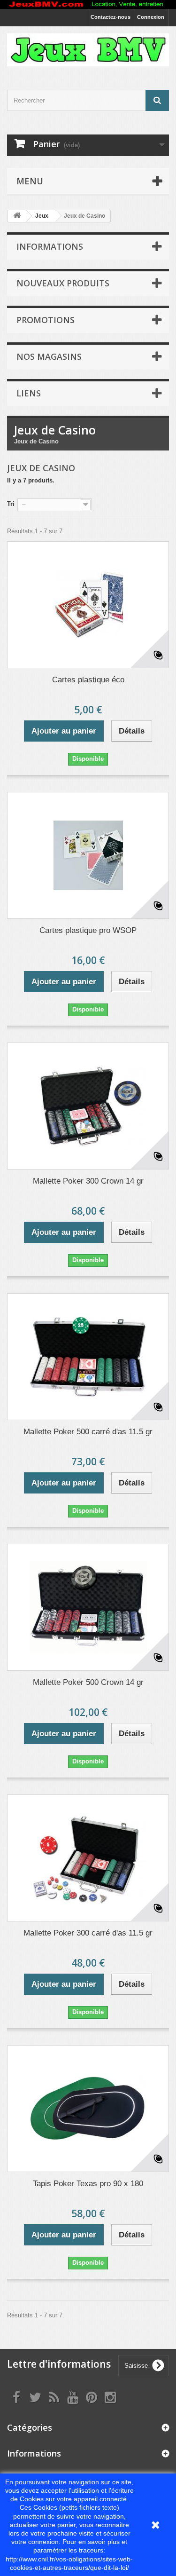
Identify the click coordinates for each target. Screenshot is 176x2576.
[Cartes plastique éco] (88, 605)
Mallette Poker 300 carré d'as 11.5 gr (88, 1933)
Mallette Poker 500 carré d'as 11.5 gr (88, 1432)
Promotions (46, 320)
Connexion (151, 17)
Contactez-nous (111, 17)
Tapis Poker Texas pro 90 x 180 (88, 2184)
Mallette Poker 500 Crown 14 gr (88, 1682)
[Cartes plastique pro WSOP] (88, 855)
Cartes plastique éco (88, 680)
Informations (50, 246)
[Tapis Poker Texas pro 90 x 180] (88, 2109)
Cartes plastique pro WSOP (88, 930)
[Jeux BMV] (88, 50)
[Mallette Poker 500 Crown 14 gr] (88, 1607)
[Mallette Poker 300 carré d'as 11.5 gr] (88, 1858)
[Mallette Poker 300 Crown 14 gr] (88, 1106)
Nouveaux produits (63, 283)
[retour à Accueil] (17, 216)
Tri (11, 504)
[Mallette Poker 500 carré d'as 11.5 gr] (88, 1357)
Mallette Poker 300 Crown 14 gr (88, 1181)
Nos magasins (49, 356)
